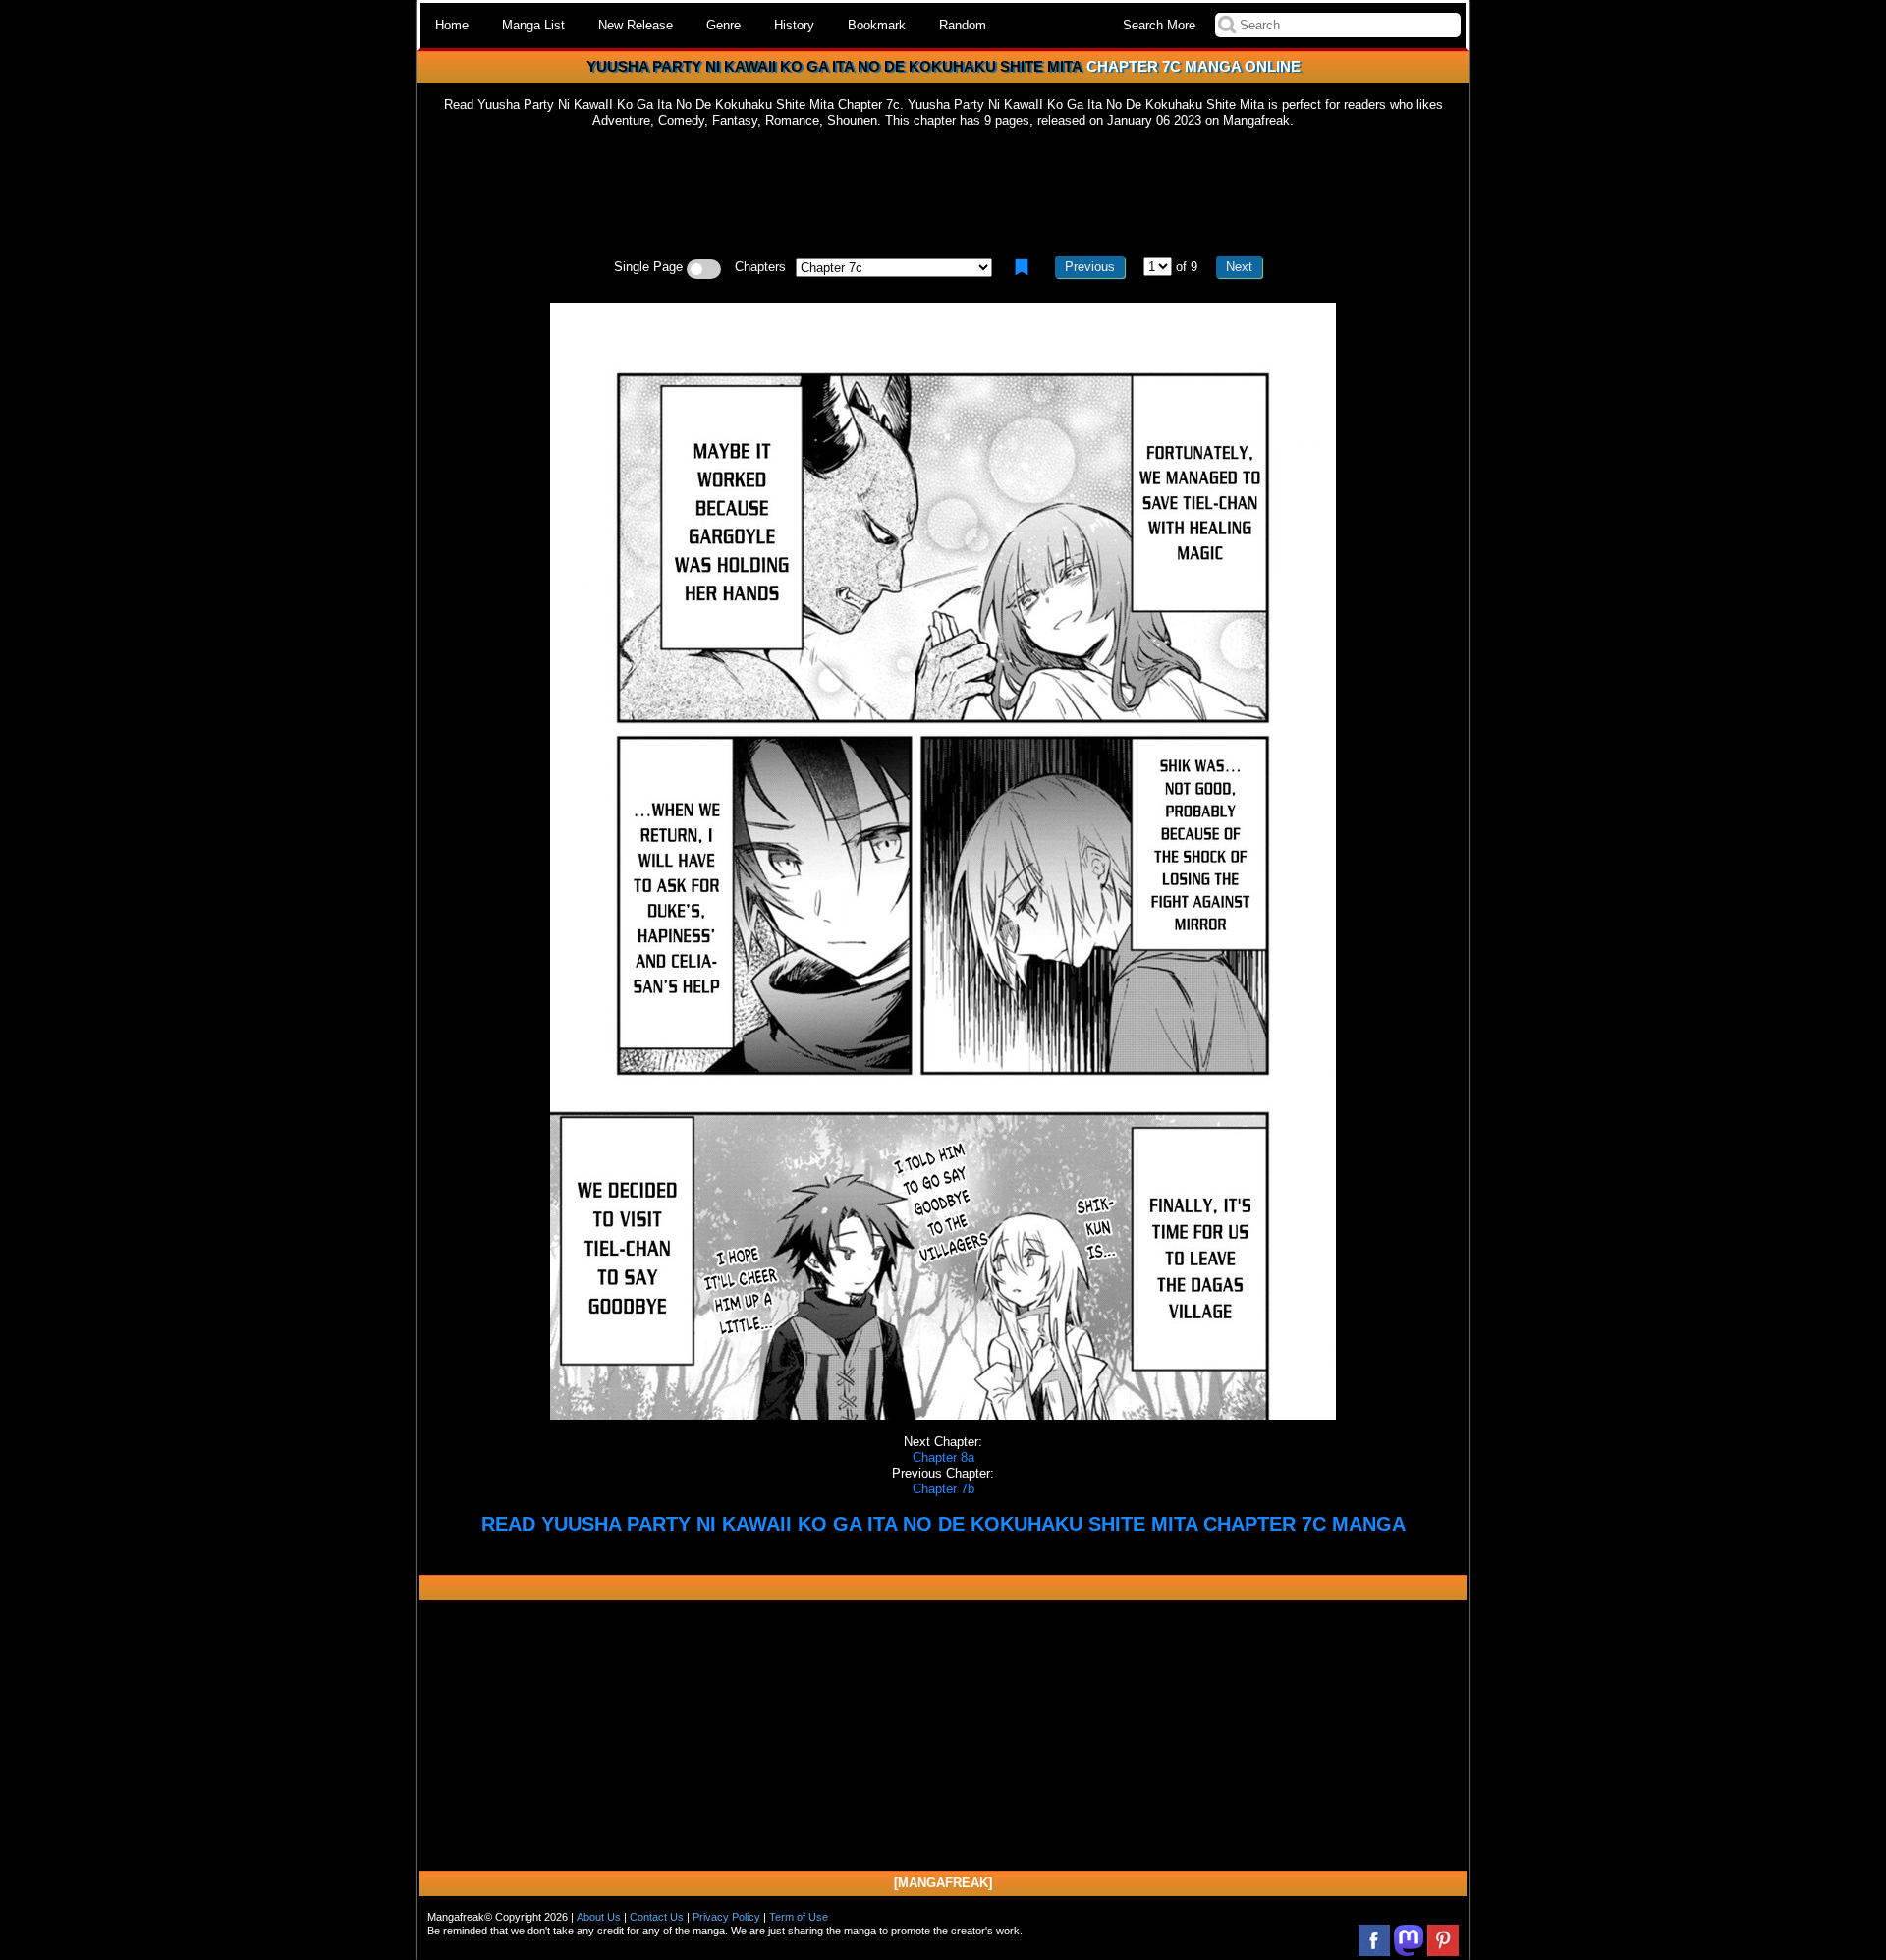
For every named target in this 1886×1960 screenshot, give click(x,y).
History (794, 25)
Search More (1159, 25)
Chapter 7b (943, 1489)
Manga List (533, 25)
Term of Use (799, 1917)
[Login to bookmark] (1022, 267)
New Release (636, 25)
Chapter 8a (943, 1457)
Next (1239, 267)
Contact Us (657, 1917)
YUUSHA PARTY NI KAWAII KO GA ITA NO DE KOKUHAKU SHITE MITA (834, 66)
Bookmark (877, 25)
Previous (1090, 267)
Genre (723, 25)
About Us (599, 1917)
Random (963, 25)
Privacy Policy (726, 1917)
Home (452, 25)
